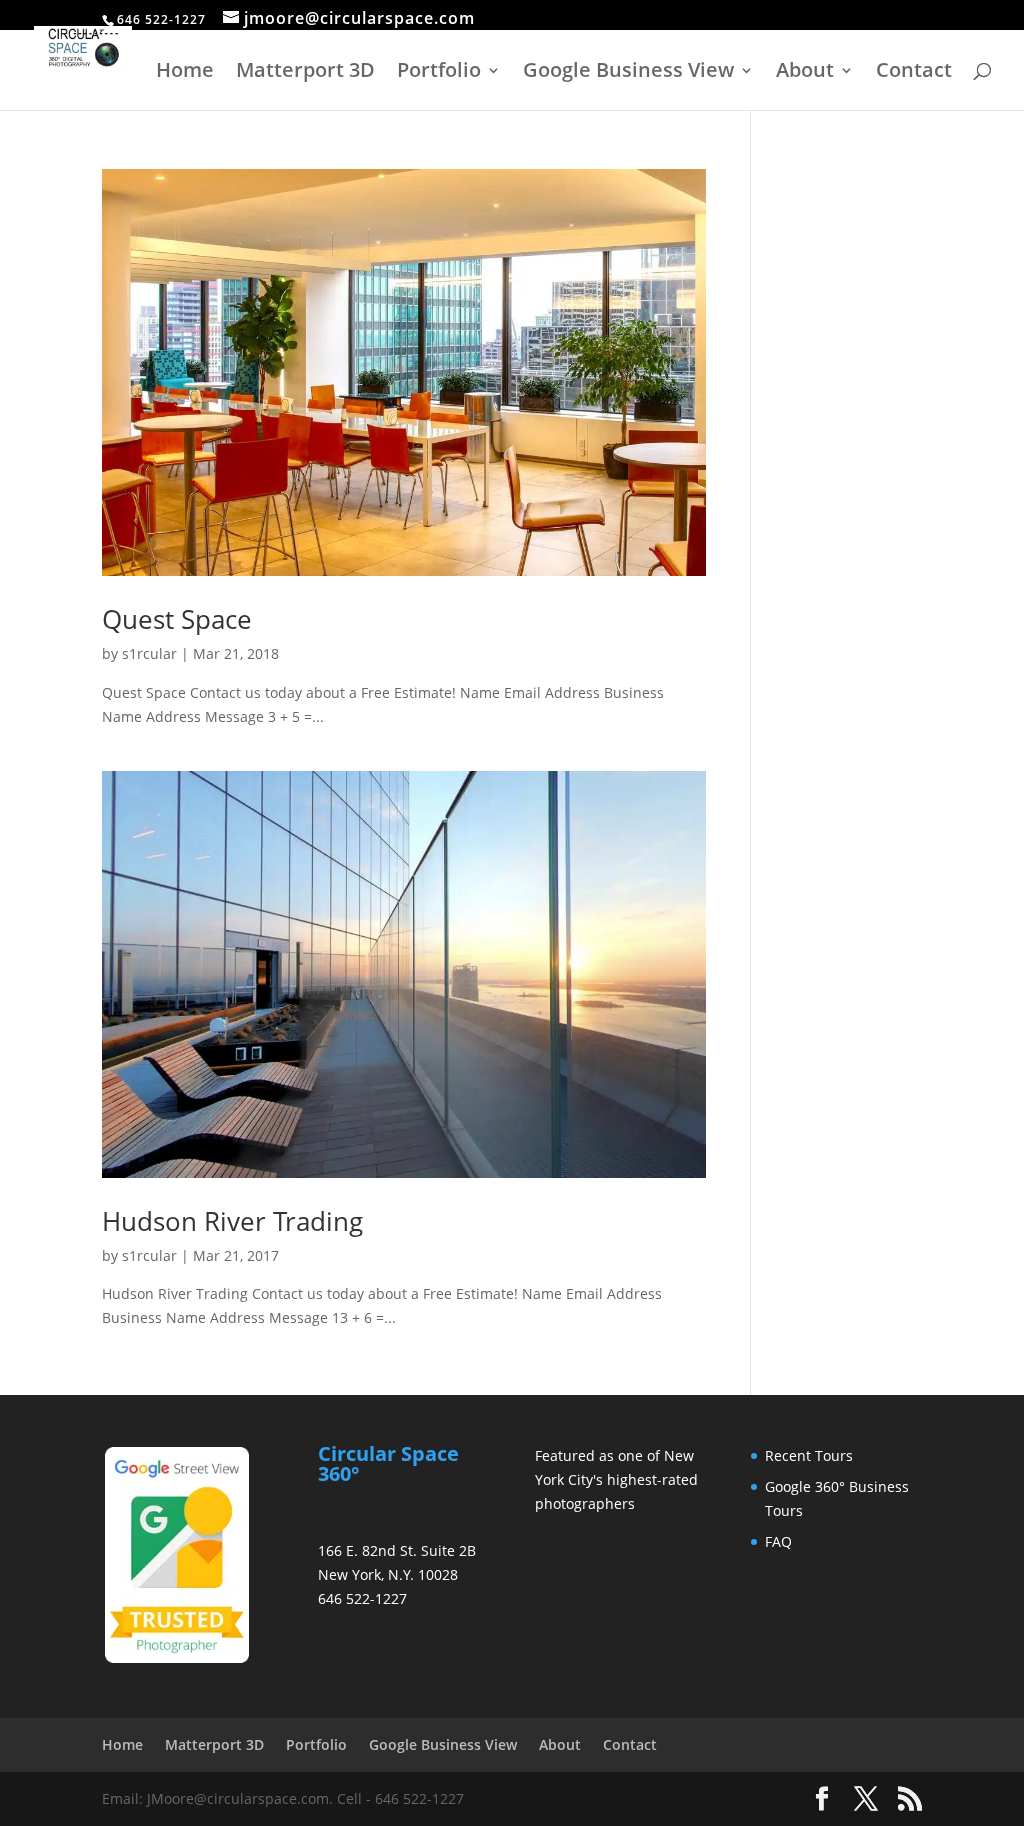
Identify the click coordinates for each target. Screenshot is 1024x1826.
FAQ (778, 1541)
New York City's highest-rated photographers (616, 1479)
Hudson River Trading (232, 1221)
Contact (914, 73)
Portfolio (439, 73)
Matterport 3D (305, 73)
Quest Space (177, 619)
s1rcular (149, 653)
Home (185, 73)
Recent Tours (809, 1455)
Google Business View (628, 73)
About (805, 73)
